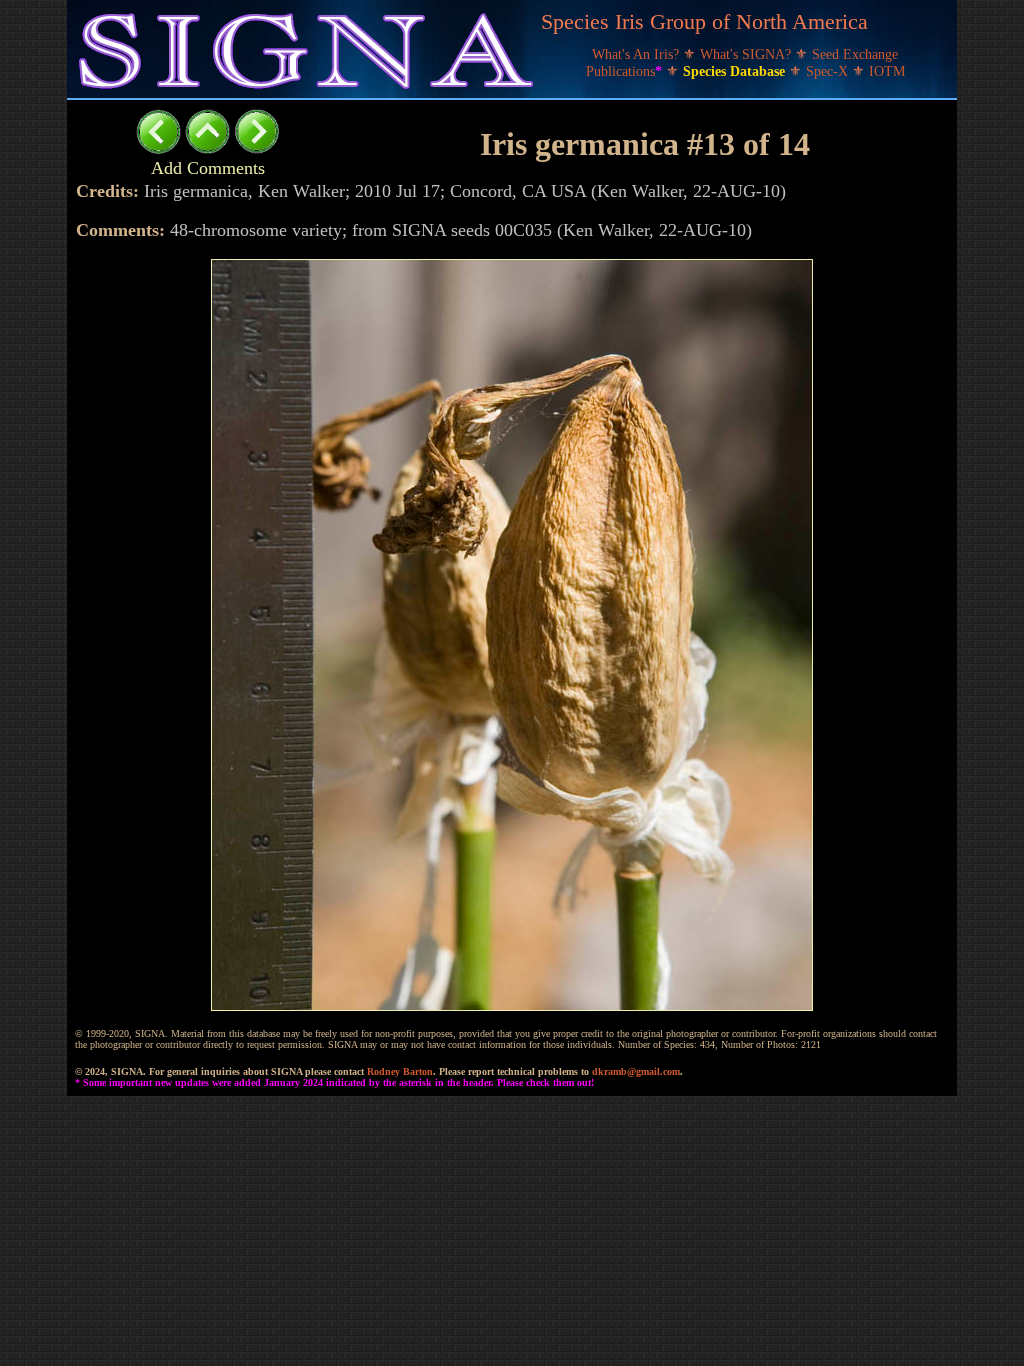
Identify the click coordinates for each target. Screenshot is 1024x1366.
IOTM (887, 71)
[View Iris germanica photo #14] (256, 148)
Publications (624, 71)
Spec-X (829, 71)
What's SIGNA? (747, 54)
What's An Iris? (637, 54)
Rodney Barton (400, 1071)
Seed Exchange (855, 54)
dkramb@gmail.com (636, 1071)
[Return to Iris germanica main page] (207, 148)
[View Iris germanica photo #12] (158, 148)
